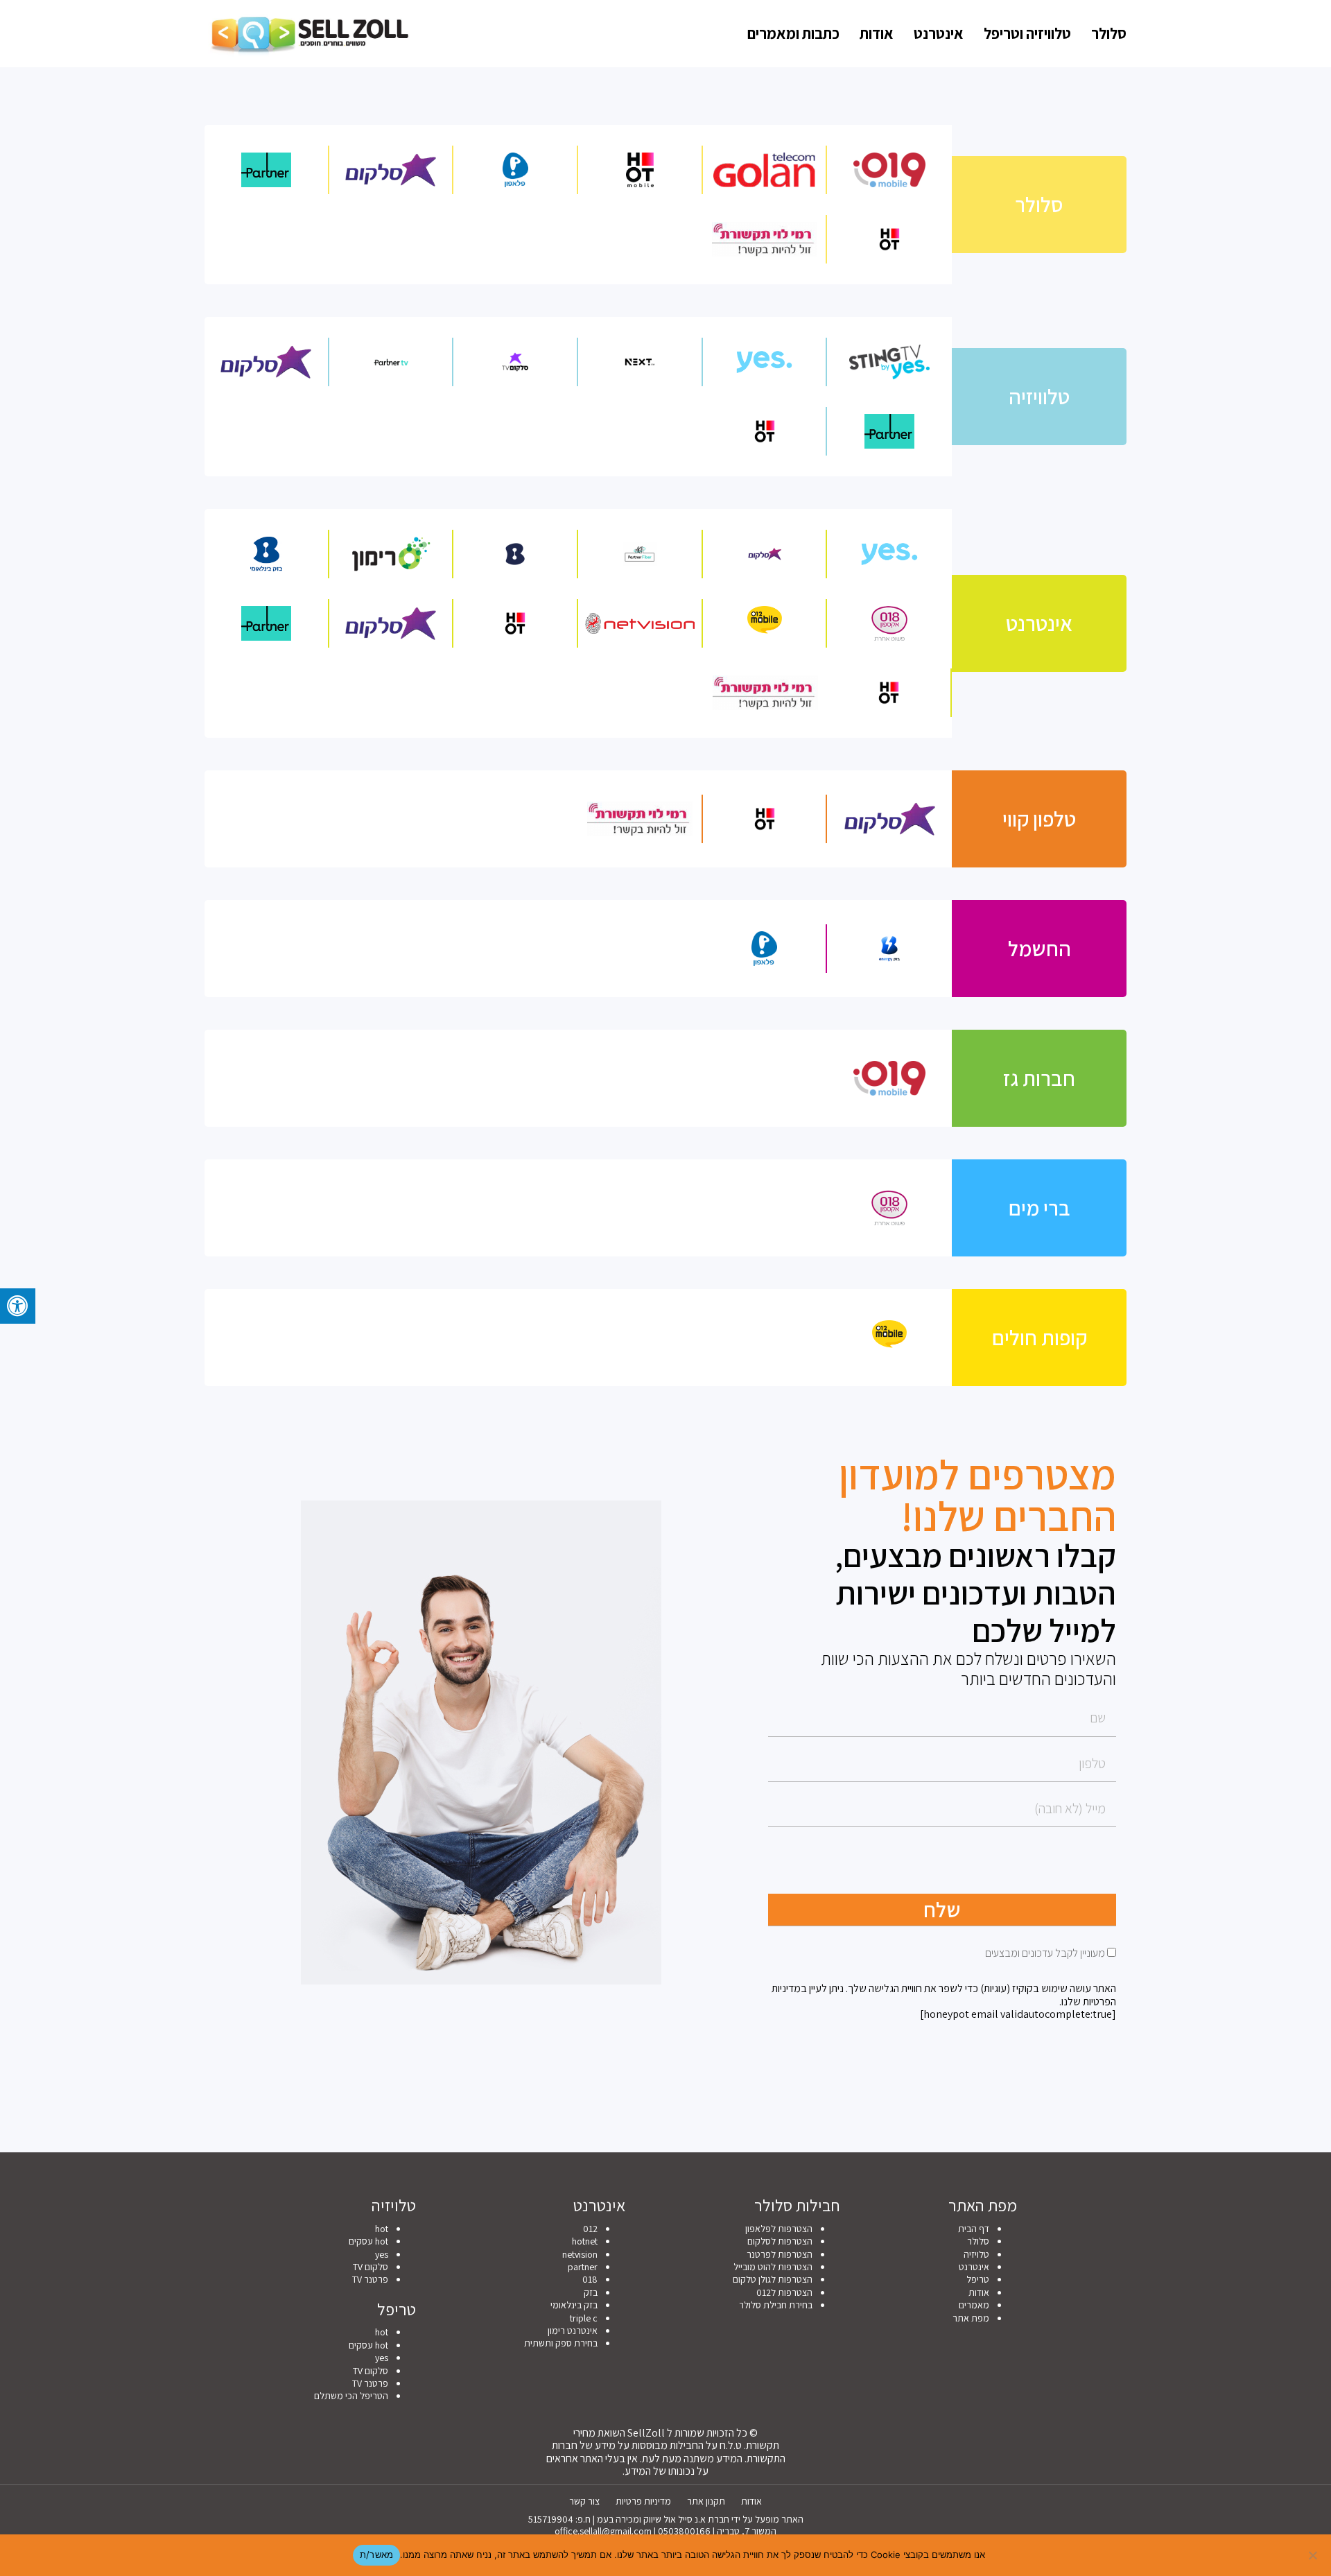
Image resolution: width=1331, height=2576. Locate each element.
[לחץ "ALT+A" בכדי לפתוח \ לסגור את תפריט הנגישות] (18, 1306)
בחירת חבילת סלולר (776, 2305)
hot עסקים (368, 2241)
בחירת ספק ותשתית (561, 2343)
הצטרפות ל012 (784, 2292)
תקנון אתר (706, 2501)
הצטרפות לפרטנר (780, 2254)
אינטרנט (939, 33)
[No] (1314, 2555)
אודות (877, 33)
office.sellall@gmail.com (603, 2531)
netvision (580, 2254)
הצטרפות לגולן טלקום (773, 2279)
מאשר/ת (377, 2555)
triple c (584, 2318)
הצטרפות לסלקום (780, 2241)
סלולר (1109, 33)
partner (583, 2267)
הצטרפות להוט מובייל (773, 2267)
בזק (591, 2292)
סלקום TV (371, 2267)
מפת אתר (971, 2318)
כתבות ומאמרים (793, 33)
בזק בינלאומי (574, 2305)
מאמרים (974, 2305)
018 (590, 2279)
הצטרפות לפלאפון (779, 2229)
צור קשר (584, 2501)
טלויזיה (976, 2254)
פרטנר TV (370, 2279)
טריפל (978, 2279)
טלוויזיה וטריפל (1027, 33)
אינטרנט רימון (573, 2331)
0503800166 (684, 2531)
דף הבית (974, 2229)
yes (382, 2254)
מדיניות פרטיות (643, 2501)
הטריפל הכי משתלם (351, 2396)
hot (382, 2229)
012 (590, 2229)
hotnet (585, 2241)
